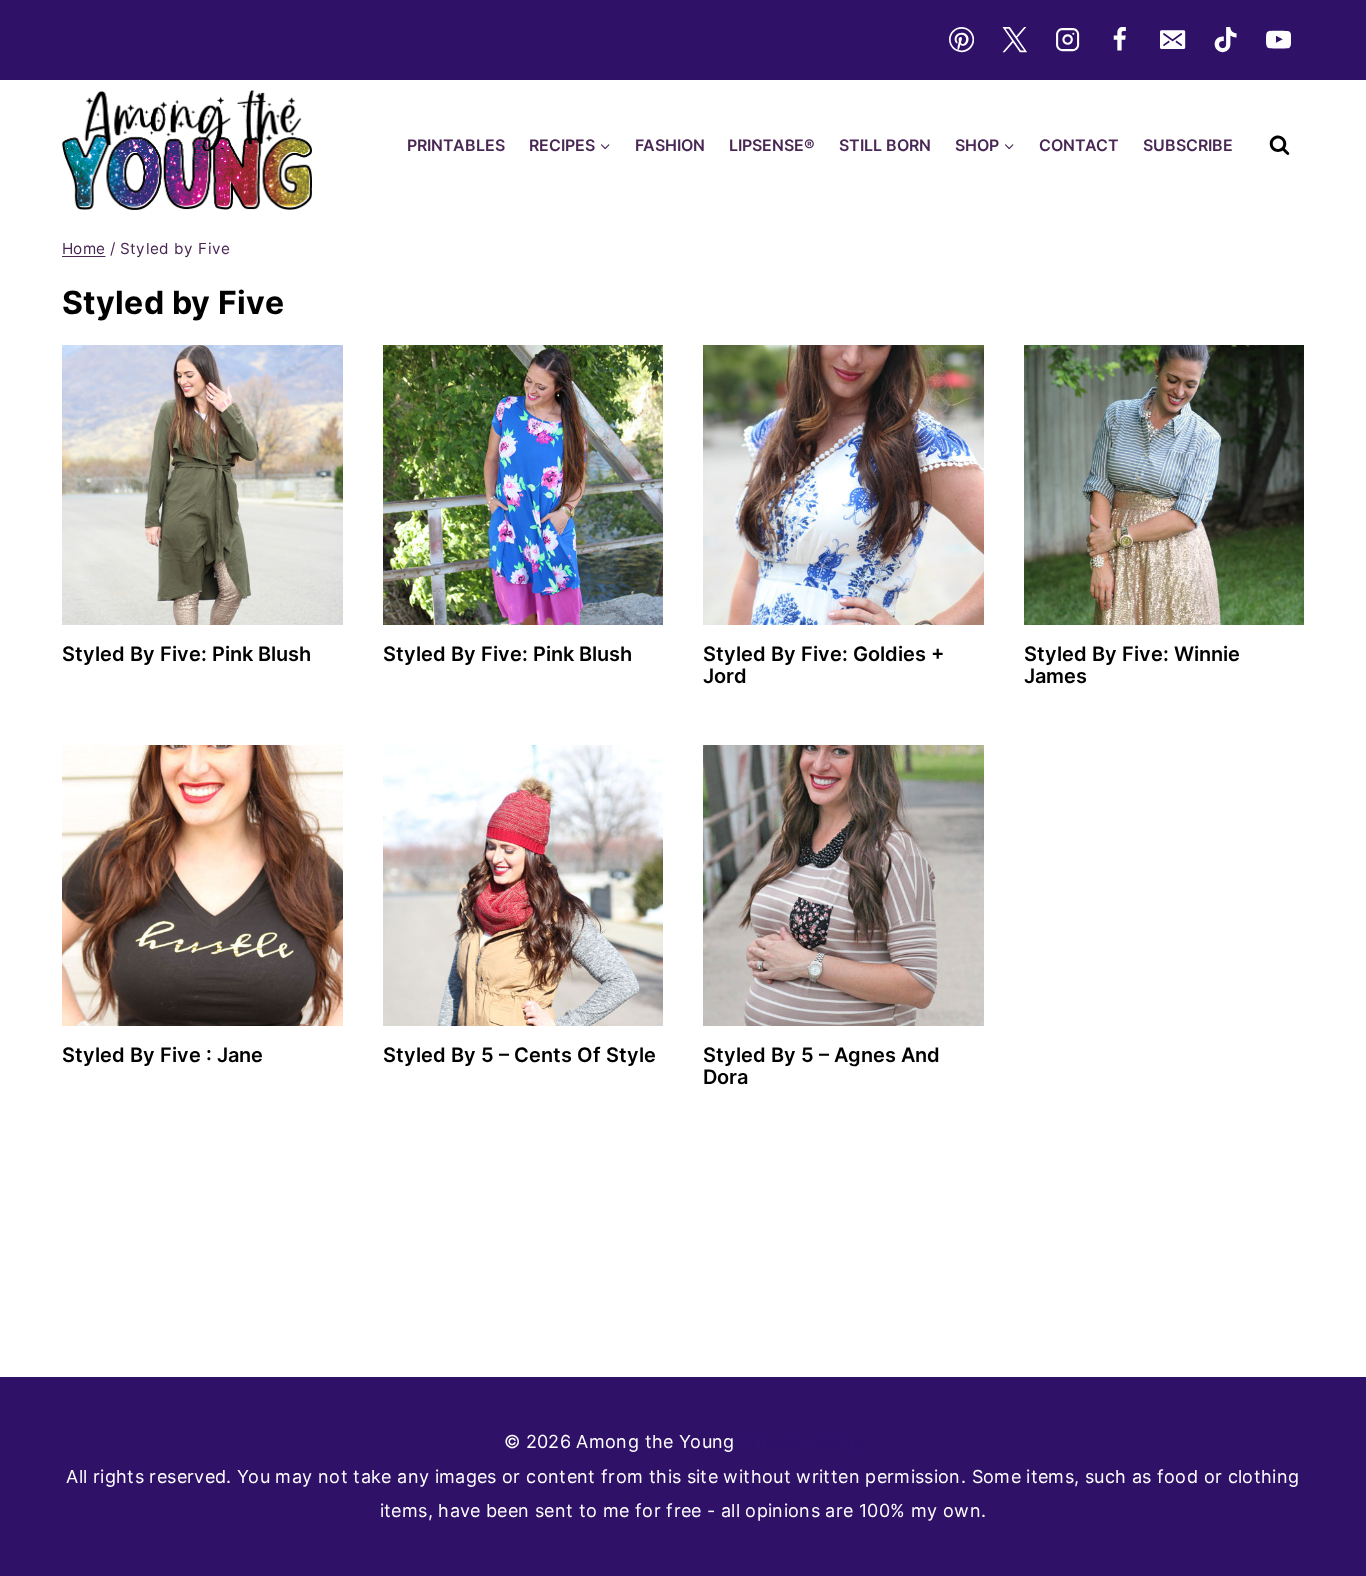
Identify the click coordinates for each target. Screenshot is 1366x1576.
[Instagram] (1067, 40)
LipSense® (772, 145)
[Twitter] (1014, 40)
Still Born (885, 145)
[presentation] (202, 485)
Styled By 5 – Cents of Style (519, 1055)
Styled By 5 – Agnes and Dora (821, 1066)
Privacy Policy (801, 1441)
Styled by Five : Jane (162, 1055)
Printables (456, 145)
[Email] (1173, 40)
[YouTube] (1279, 40)
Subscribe (1188, 145)
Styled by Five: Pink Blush (186, 654)
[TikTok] (1226, 40)
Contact (1079, 145)
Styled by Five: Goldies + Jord (823, 665)
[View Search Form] (1279, 145)
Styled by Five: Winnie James (1132, 665)
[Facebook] (1120, 40)
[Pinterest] (961, 40)
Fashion (670, 145)
